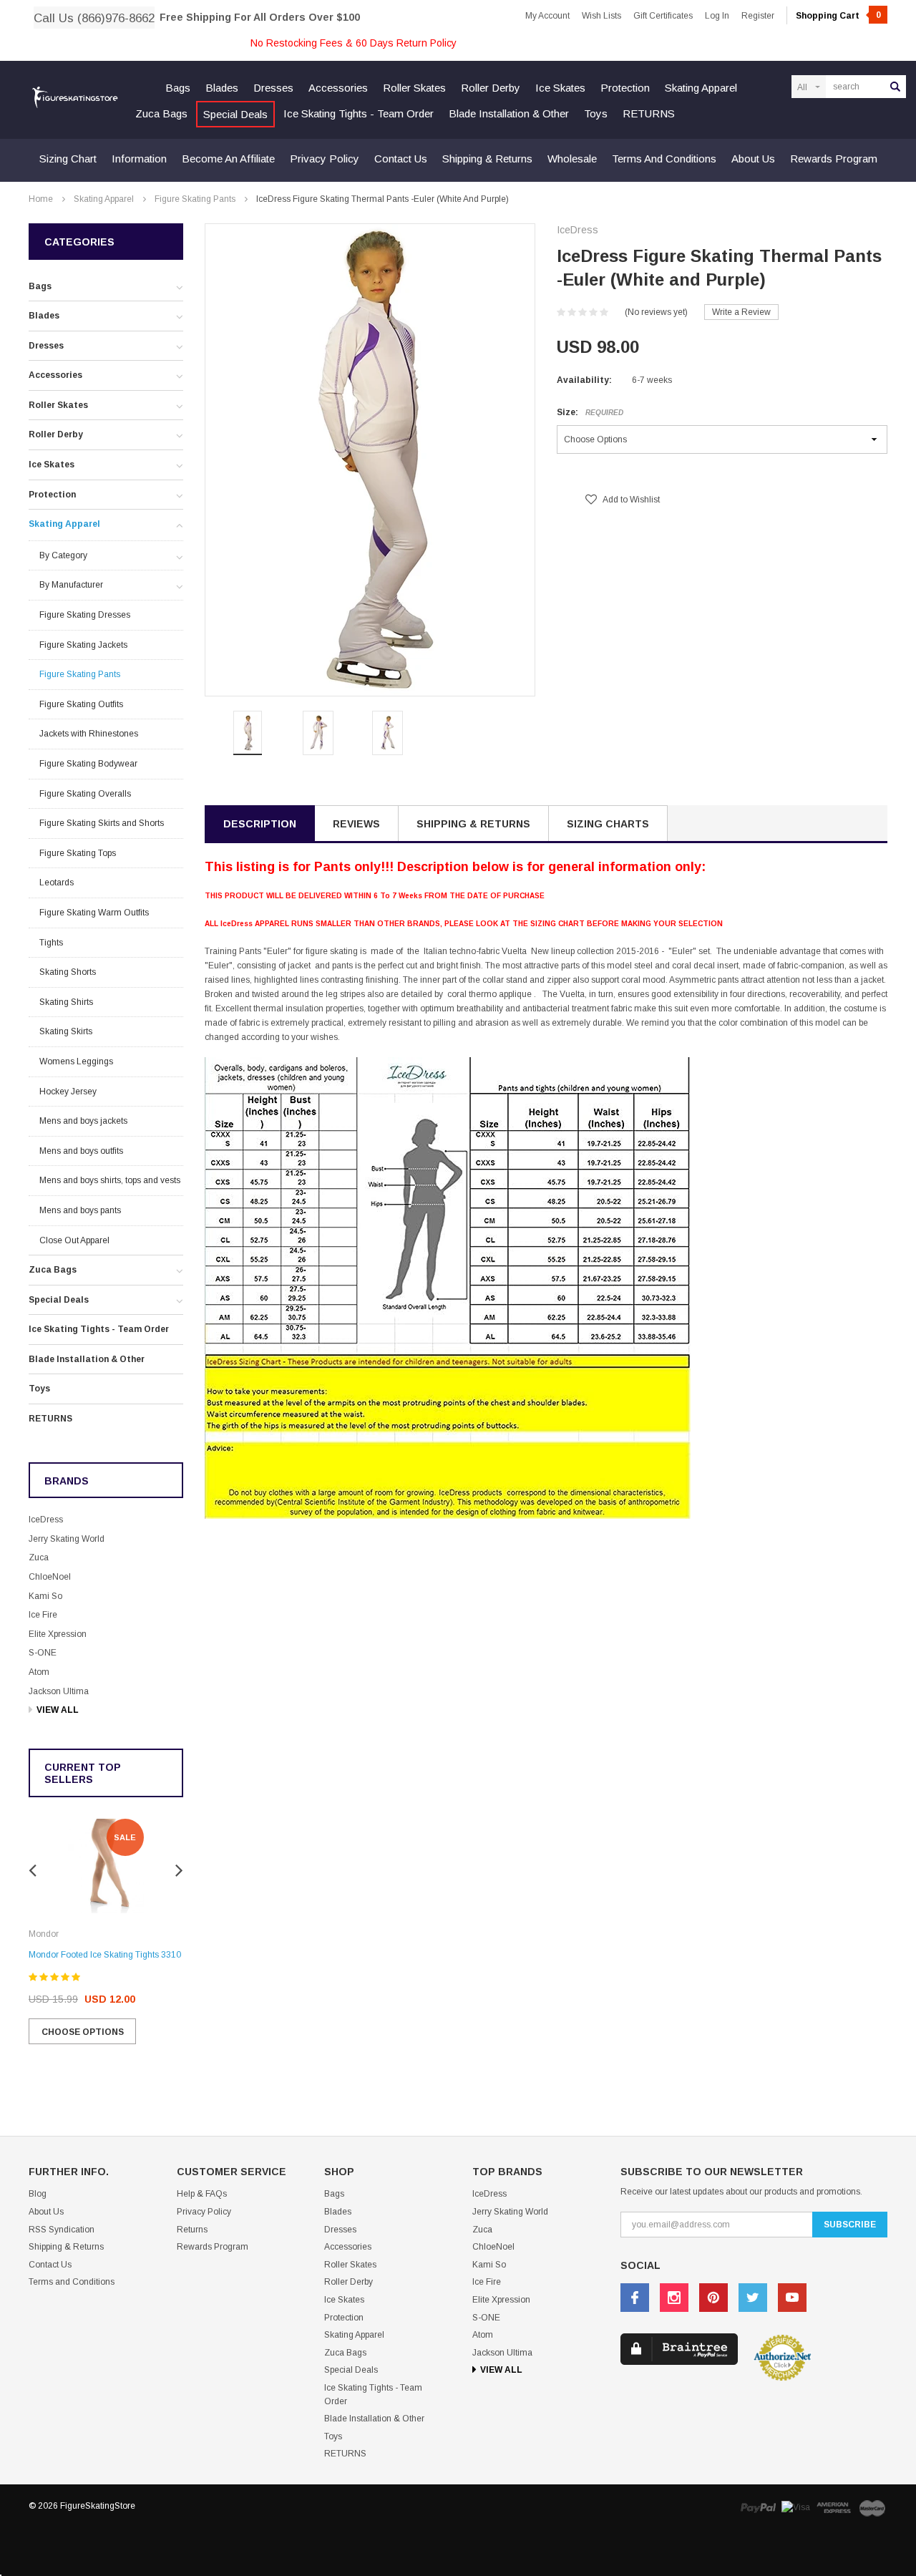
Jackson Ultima (59, 1691)
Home (41, 199)
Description (260, 824)
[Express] (834, 2508)
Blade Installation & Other (509, 113)
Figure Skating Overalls (85, 794)
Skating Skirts (66, 1031)
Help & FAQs (202, 2194)
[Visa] (796, 2508)
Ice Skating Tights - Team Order (359, 113)
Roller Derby (491, 88)
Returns (192, 2230)
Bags (178, 88)
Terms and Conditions (664, 159)
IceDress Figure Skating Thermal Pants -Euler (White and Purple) (383, 199)
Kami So (45, 1596)
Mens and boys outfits (81, 1151)
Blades (222, 88)
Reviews (356, 824)
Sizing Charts (608, 824)
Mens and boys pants (80, 1210)
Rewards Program (834, 159)
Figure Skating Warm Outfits (94, 913)
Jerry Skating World (67, 1539)
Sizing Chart (68, 159)
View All (58, 1710)
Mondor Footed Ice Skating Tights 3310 (105, 1955)
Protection (625, 88)
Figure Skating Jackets (83, 645)
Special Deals (235, 114)
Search (895, 87)
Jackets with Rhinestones (89, 734)
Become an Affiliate (228, 159)
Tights (51, 943)
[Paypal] (758, 2508)
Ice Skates (560, 88)
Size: (590, 412)
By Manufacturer (71, 585)
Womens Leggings (76, 1061)
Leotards (57, 883)
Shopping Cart (838, 16)
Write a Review (741, 312)
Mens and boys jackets (83, 1121)
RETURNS (649, 113)
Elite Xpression (58, 1634)
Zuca (39, 1557)
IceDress (46, 1520)
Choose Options (83, 2032)
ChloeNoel (50, 1577)
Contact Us (401, 159)
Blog (38, 2194)
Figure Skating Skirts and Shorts (102, 823)
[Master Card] (872, 2508)
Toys (596, 113)
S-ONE (43, 1653)
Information (139, 159)
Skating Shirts (66, 1002)
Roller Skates (414, 88)
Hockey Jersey (68, 1092)
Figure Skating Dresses (85, 615)
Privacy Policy (325, 159)
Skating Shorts (68, 972)
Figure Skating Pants (195, 199)
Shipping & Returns (487, 159)
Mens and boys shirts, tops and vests (110, 1180)
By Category (63, 555)
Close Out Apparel (74, 1240)
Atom (39, 1672)
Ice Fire (43, 1615)
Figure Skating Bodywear (88, 764)
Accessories (338, 88)
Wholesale (572, 159)
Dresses (273, 88)
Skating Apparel (701, 88)
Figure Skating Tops (78, 853)
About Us (753, 159)
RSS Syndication (62, 2230)
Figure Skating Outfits (81, 704)
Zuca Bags (161, 113)
